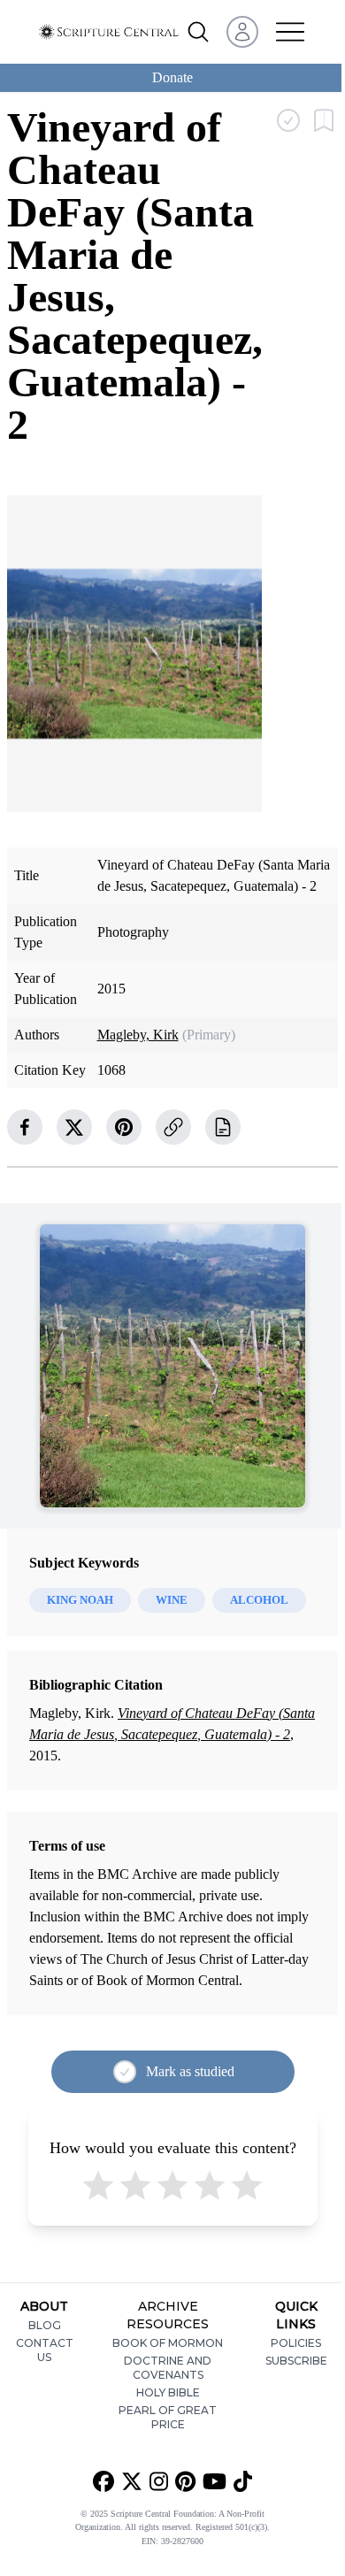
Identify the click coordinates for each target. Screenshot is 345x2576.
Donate (172, 77)
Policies (296, 2343)
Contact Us (45, 2350)
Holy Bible (168, 2392)
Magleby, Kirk (138, 1035)
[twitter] (74, 1127)
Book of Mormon (168, 2343)
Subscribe (296, 2361)
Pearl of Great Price (168, 2417)
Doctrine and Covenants (168, 2368)
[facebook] (25, 1127)
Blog (45, 2325)
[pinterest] (124, 1127)
